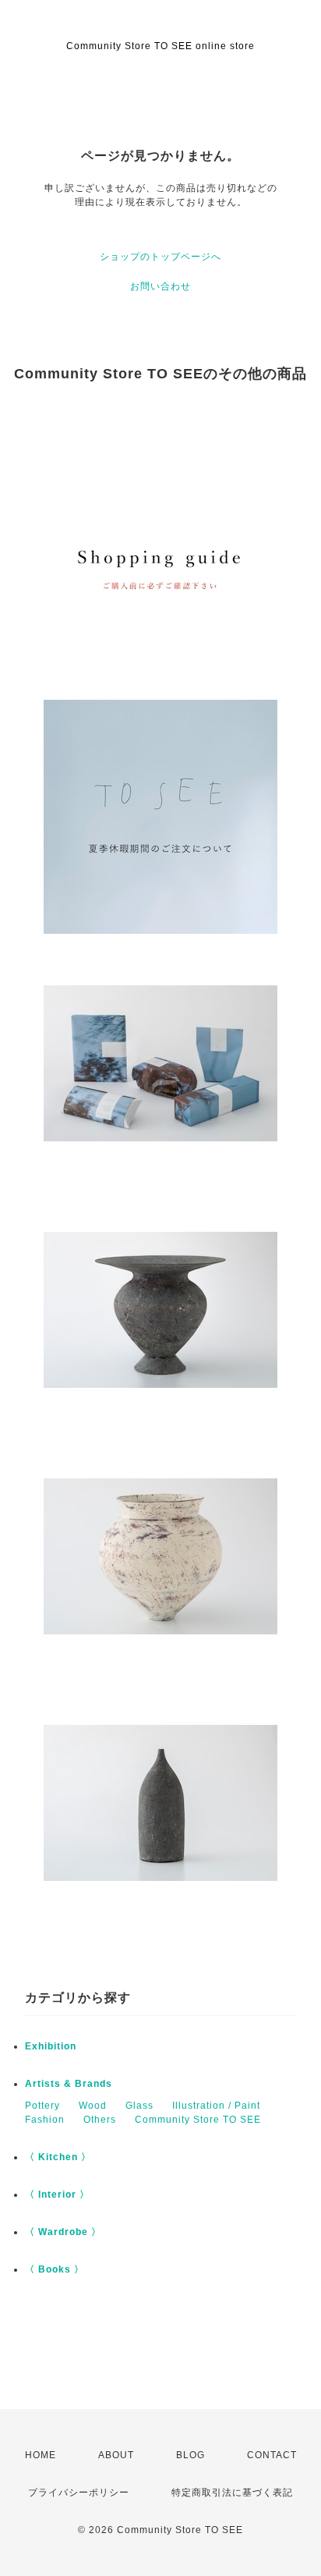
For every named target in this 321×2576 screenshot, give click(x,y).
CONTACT (272, 2455)
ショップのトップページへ (160, 257)
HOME (41, 2455)
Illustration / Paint (216, 2106)
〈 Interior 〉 (57, 2195)
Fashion (45, 2120)
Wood (93, 2106)
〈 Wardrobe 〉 (63, 2232)
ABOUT (116, 2455)
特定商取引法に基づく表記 (232, 2493)
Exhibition (51, 2046)
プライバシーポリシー (79, 2493)
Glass (139, 2106)
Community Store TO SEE (198, 2120)
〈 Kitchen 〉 (58, 2157)
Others (100, 2120)
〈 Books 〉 (55, 2269)
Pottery (42, 2106)
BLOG (190, 2455)
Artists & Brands (69, 2084)
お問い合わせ (160, 286)
